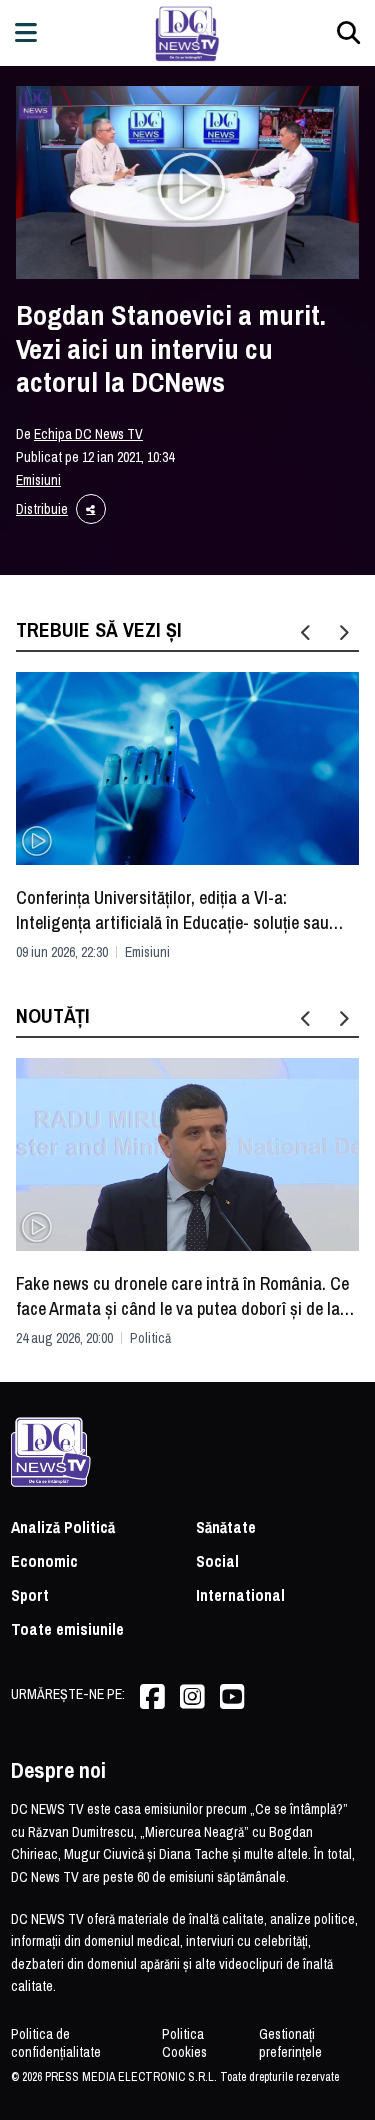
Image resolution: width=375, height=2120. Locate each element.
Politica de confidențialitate (56, 2043)
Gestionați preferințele (290, 2043)
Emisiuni (38, 480)
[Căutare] (348, 32)
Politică (150, 1338)
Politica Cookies (184, 2043)
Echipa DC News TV (88, 434)
